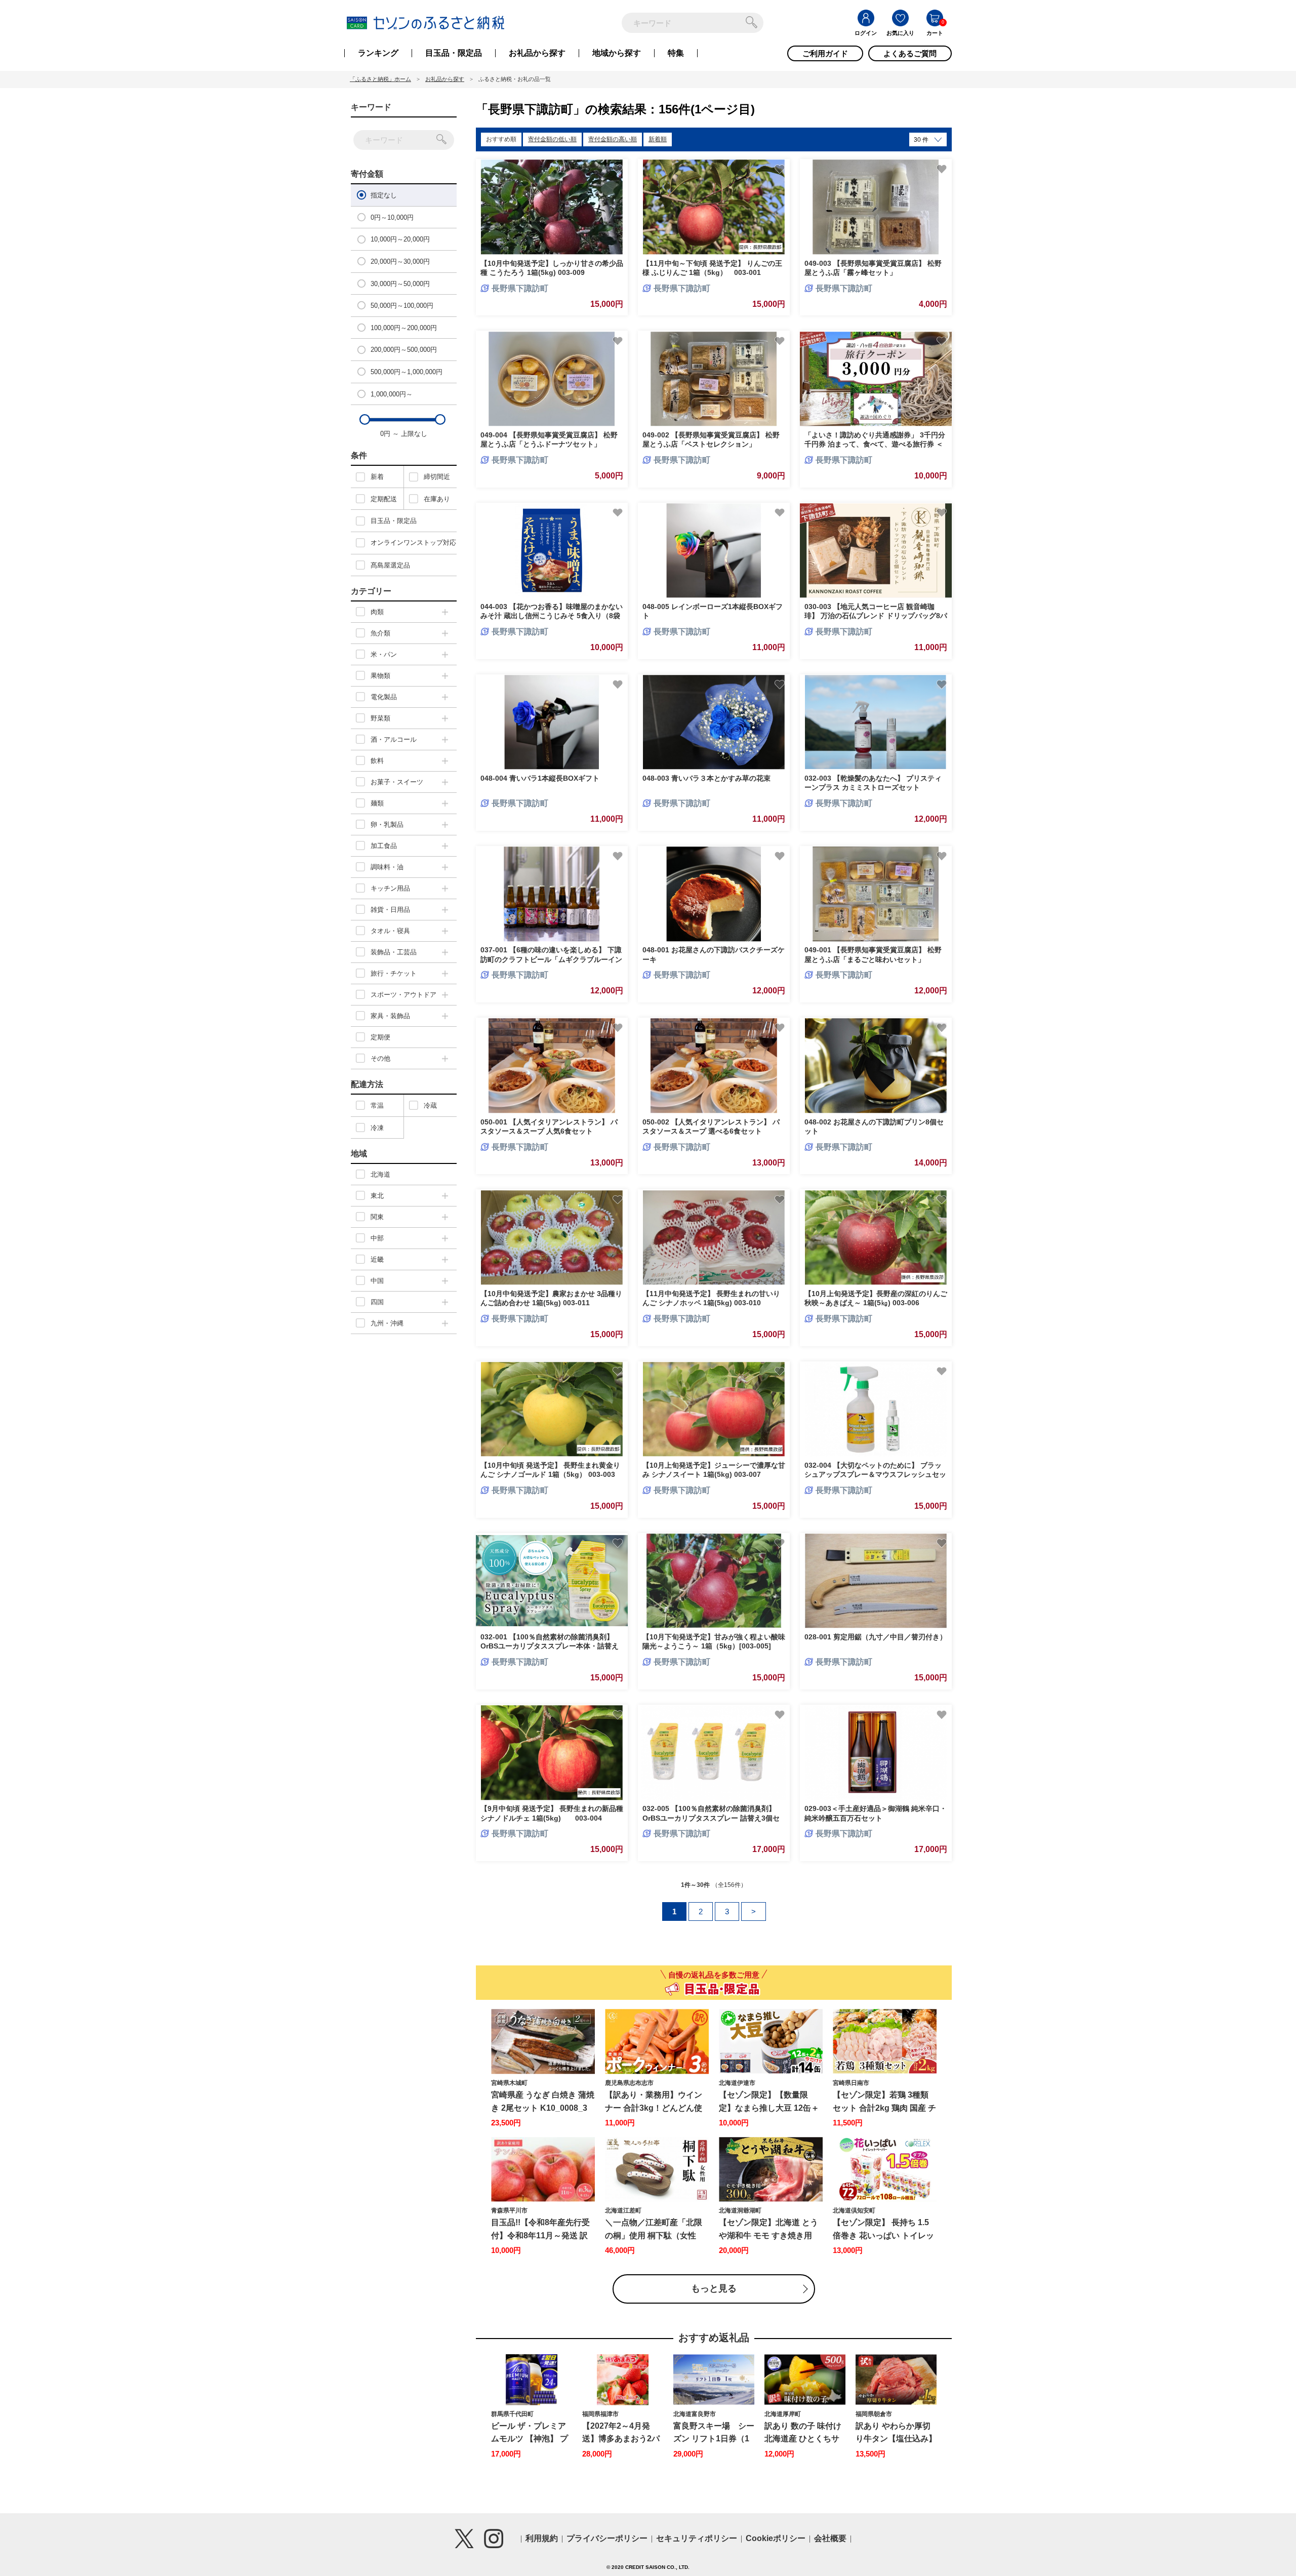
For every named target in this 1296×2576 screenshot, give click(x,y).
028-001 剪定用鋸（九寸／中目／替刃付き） (876, 1637)
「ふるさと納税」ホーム (380, 79)
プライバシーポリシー (607, 2538)
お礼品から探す (537, 53)
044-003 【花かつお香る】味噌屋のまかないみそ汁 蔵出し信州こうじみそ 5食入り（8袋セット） (552, 616)
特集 (676, 53)
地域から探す (617, 53)
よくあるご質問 (910, 53)
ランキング (378, 53)
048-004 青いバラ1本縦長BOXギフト (540, 778)
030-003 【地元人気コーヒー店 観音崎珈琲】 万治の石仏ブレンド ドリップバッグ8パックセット (876, 616)
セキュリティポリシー (697, 2538)
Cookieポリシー (776, 2538)
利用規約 (542, 2538)
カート (935, 33)
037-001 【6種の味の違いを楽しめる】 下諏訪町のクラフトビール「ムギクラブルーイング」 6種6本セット (551, 959)
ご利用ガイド (825, 53)
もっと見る (714, 2288)
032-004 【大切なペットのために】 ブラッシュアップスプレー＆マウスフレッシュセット (875, 1474)
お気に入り (900, 33)
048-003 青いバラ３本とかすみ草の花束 (706, 778)
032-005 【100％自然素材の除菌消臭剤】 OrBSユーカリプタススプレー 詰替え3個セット (711, 1818)
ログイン (866, 33)
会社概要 (830, 2538)
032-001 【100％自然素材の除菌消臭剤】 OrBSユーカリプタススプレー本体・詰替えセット (550, 1646)
